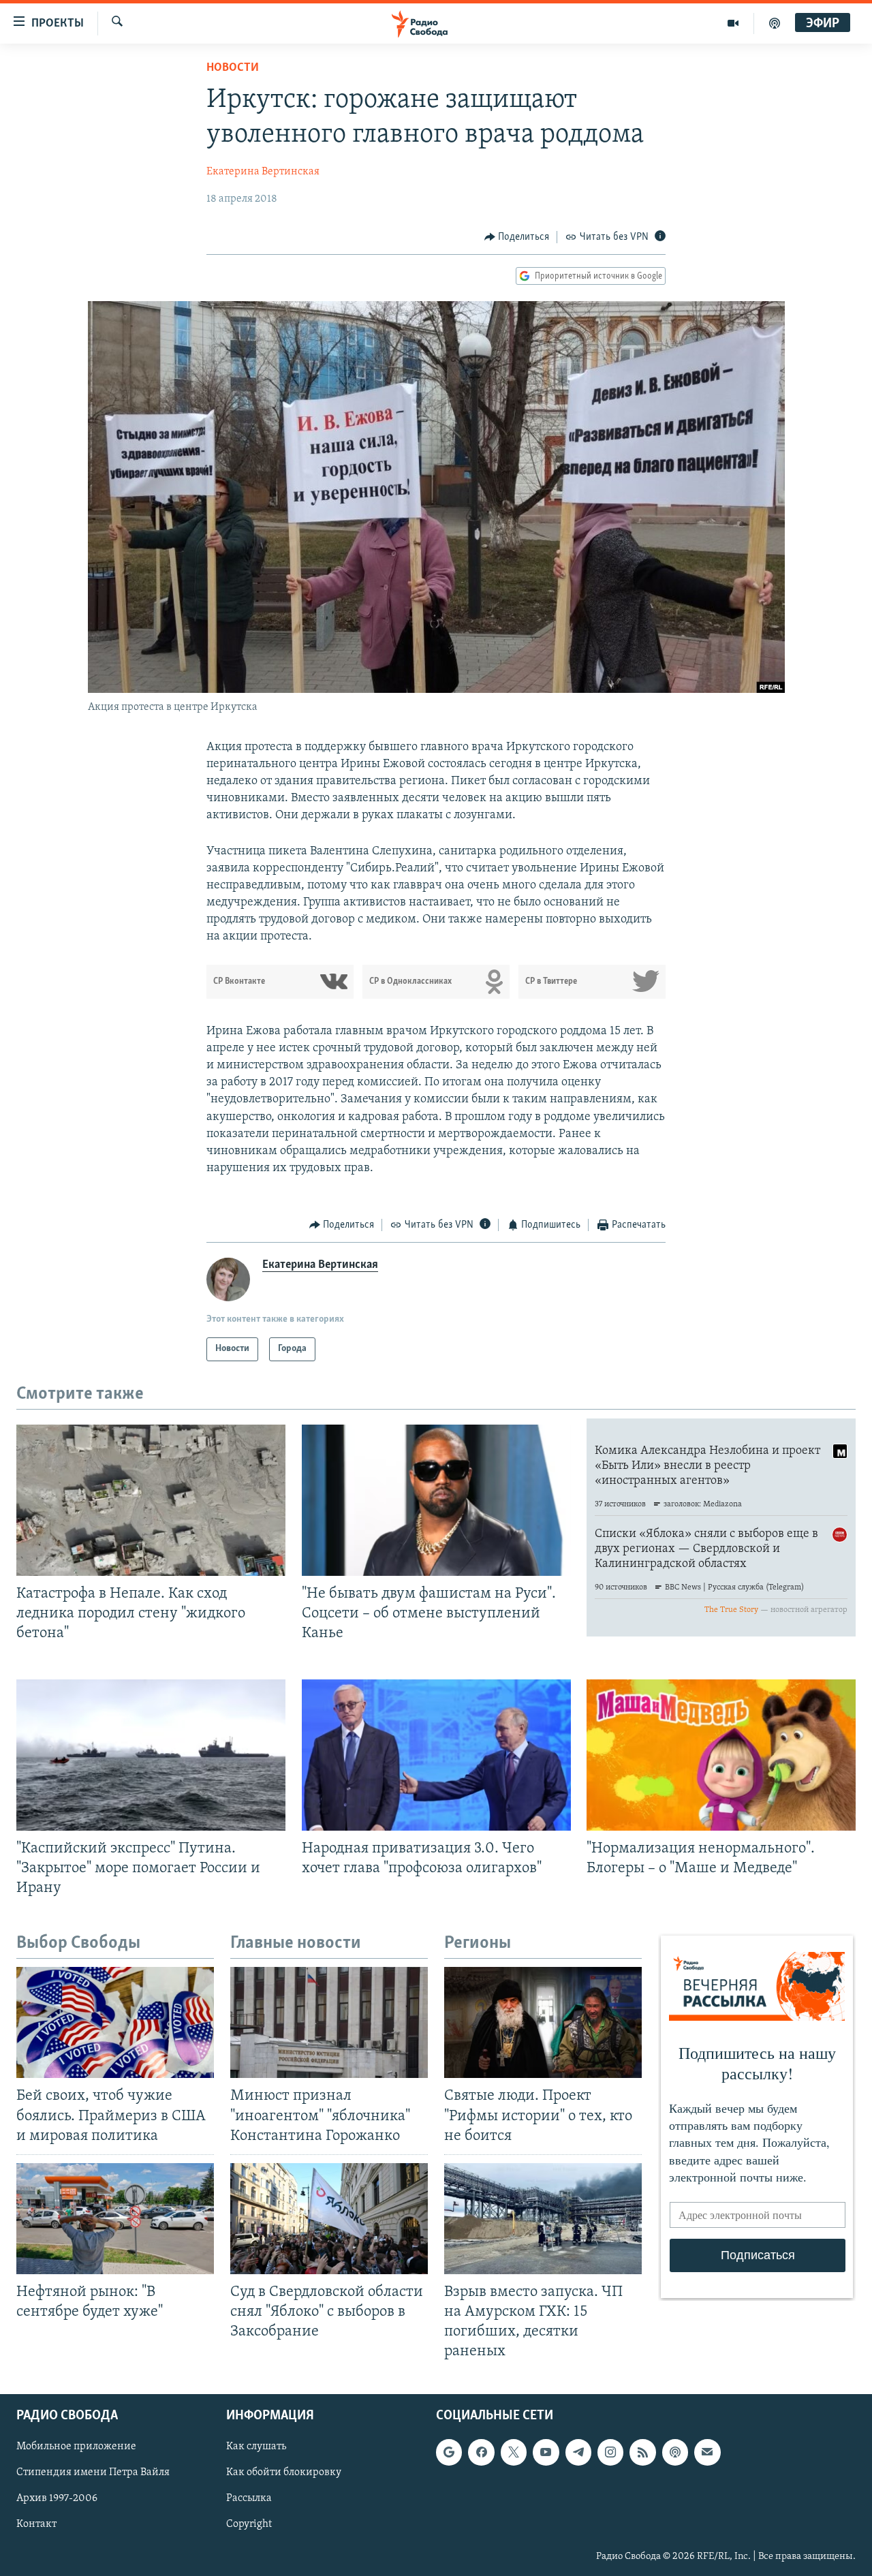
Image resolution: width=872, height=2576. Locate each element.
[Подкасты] (675, 2453)
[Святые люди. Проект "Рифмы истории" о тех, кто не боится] (543, 2022)
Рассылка (249, 2499)
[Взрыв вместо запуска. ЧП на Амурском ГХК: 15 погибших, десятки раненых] (543, 2219)
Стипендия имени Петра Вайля (93, 2473)
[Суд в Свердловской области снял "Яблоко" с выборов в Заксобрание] (329, 2219)
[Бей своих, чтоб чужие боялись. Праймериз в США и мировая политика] (115, 2022)
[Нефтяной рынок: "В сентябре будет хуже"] (115, 2219)
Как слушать (256, 2447)
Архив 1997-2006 (57, 2499)
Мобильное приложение (76, 2447)
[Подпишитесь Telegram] (578, 2453)
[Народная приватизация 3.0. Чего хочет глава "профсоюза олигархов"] (436, 1755)
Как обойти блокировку (284, 2473)
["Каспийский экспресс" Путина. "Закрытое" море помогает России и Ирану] (151, 1755)
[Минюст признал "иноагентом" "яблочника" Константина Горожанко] (329, 2022)
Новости (233, 68)
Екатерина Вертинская (263, 172)
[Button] (517, 237)
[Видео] (733, 23)
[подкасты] (775, 23)
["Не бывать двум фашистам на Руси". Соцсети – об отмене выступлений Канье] (436, 1500)
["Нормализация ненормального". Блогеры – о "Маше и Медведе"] (721, 1755)
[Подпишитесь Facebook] (481, 2453)
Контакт (36, 2525)
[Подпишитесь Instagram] (610, 2453)
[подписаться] (707, 2453)
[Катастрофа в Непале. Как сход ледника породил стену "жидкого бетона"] (151, 1500)
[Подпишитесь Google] (449, 2453)
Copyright (249, 2525)
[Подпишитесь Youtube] (546, 2453)
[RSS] (642, 2453)
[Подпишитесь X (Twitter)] (514, 2453)
